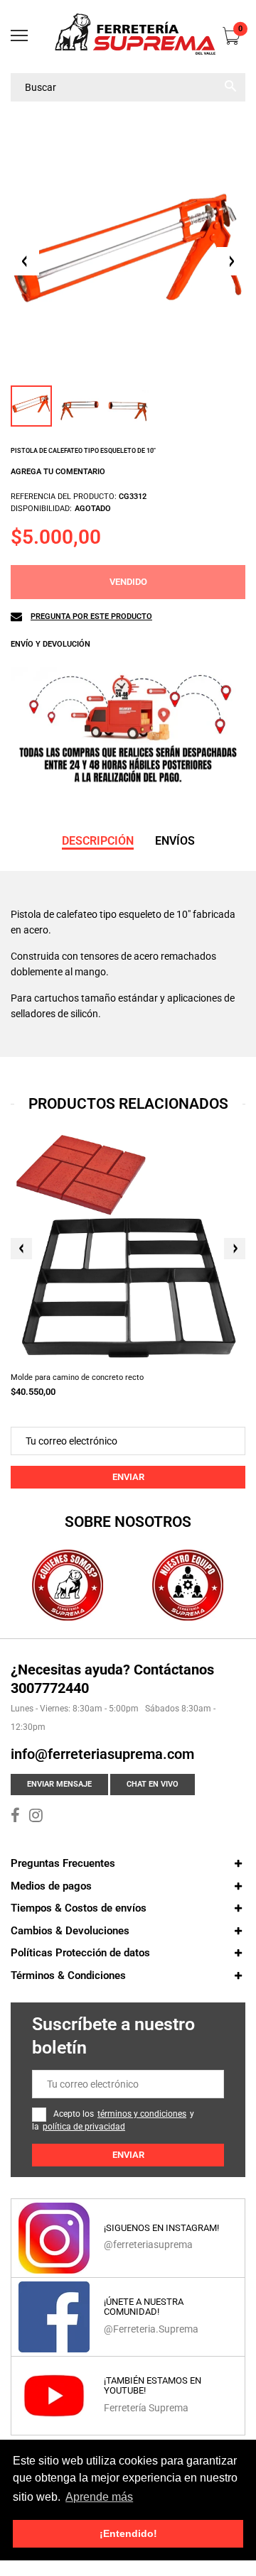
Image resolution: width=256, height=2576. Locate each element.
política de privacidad (84, 2127)
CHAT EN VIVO (153, 1784)
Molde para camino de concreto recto (77, 1377)
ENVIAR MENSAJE (59, 1784)
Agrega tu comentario (58, 472)
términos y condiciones (142, 2114)
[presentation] (21, 1249)
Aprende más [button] (99, 2497)
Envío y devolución (50, 644)
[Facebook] (15, 1817)
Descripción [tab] (98, 841)
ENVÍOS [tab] (175, 841)
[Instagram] (36, 1817)
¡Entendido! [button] (128, 2533)
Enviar (128, 1477)
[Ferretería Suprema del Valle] (128, 37)
